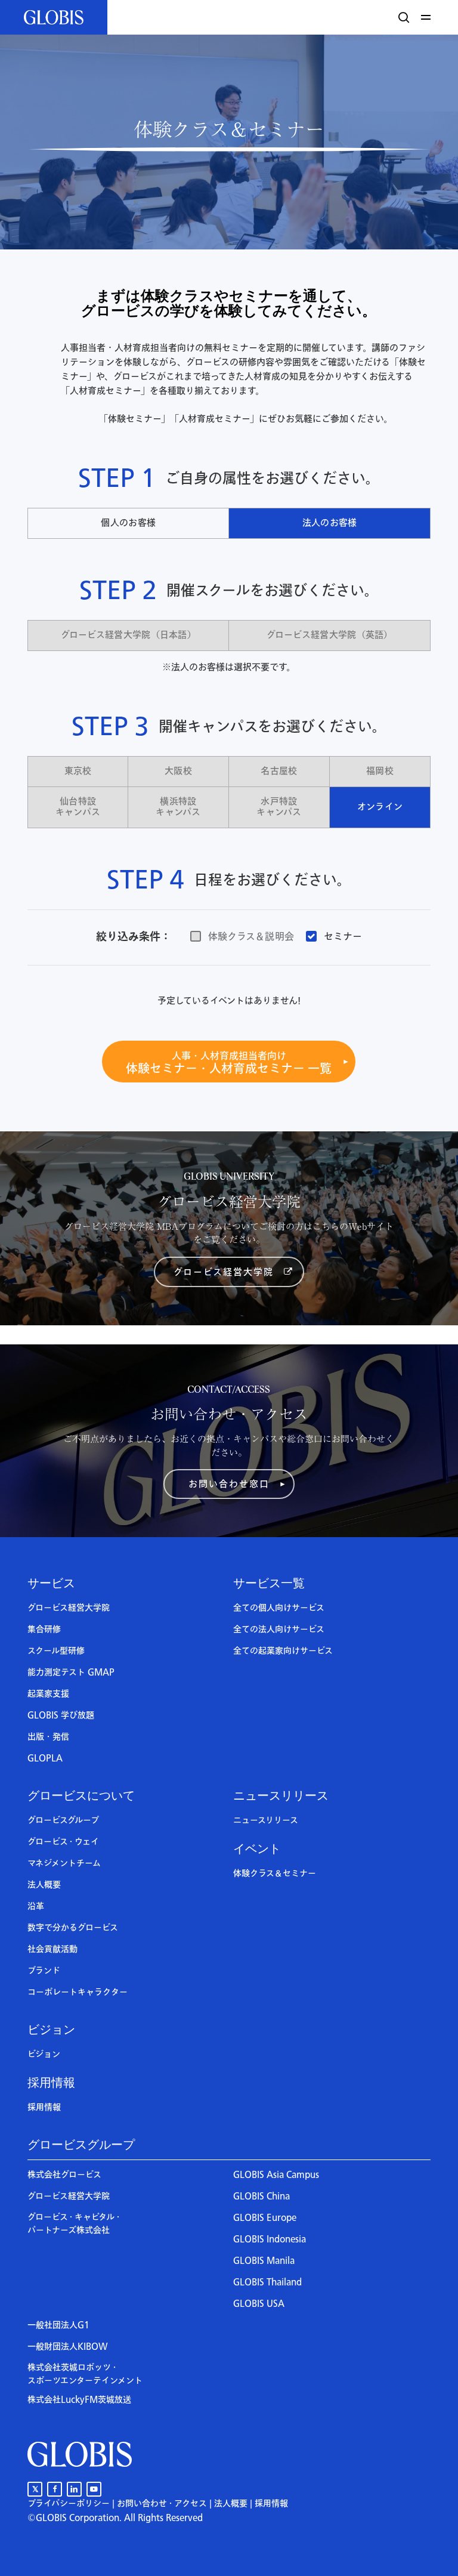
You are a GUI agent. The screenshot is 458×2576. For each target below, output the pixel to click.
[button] (428, 17)
